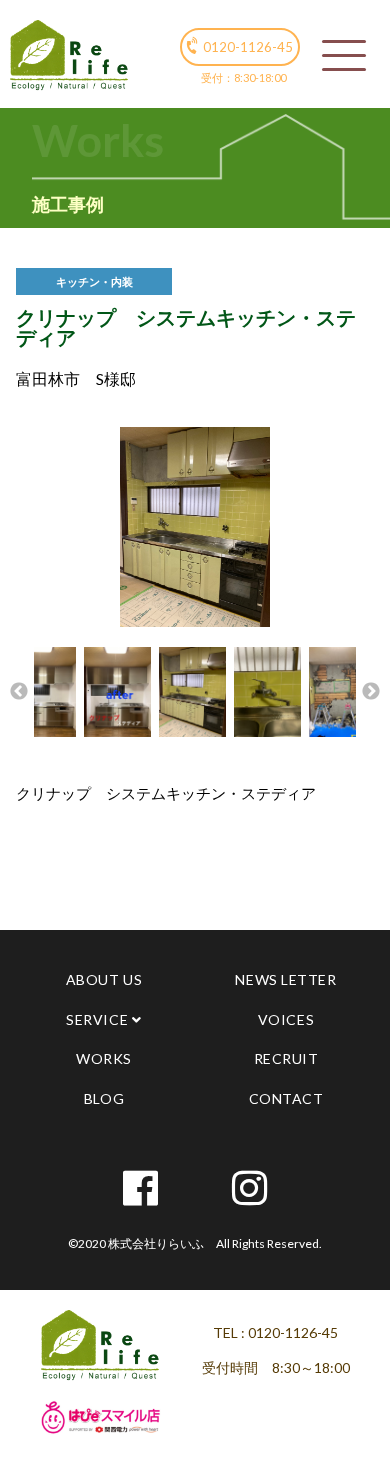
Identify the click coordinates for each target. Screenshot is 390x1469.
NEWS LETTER (285, 979)
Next (371, 692)
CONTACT (286, 1098)
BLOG (104, 1098)
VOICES (286, 1019)
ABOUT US (104, 979)
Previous (19, 692)
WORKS (104, 1058)
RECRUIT (286, 1058)
